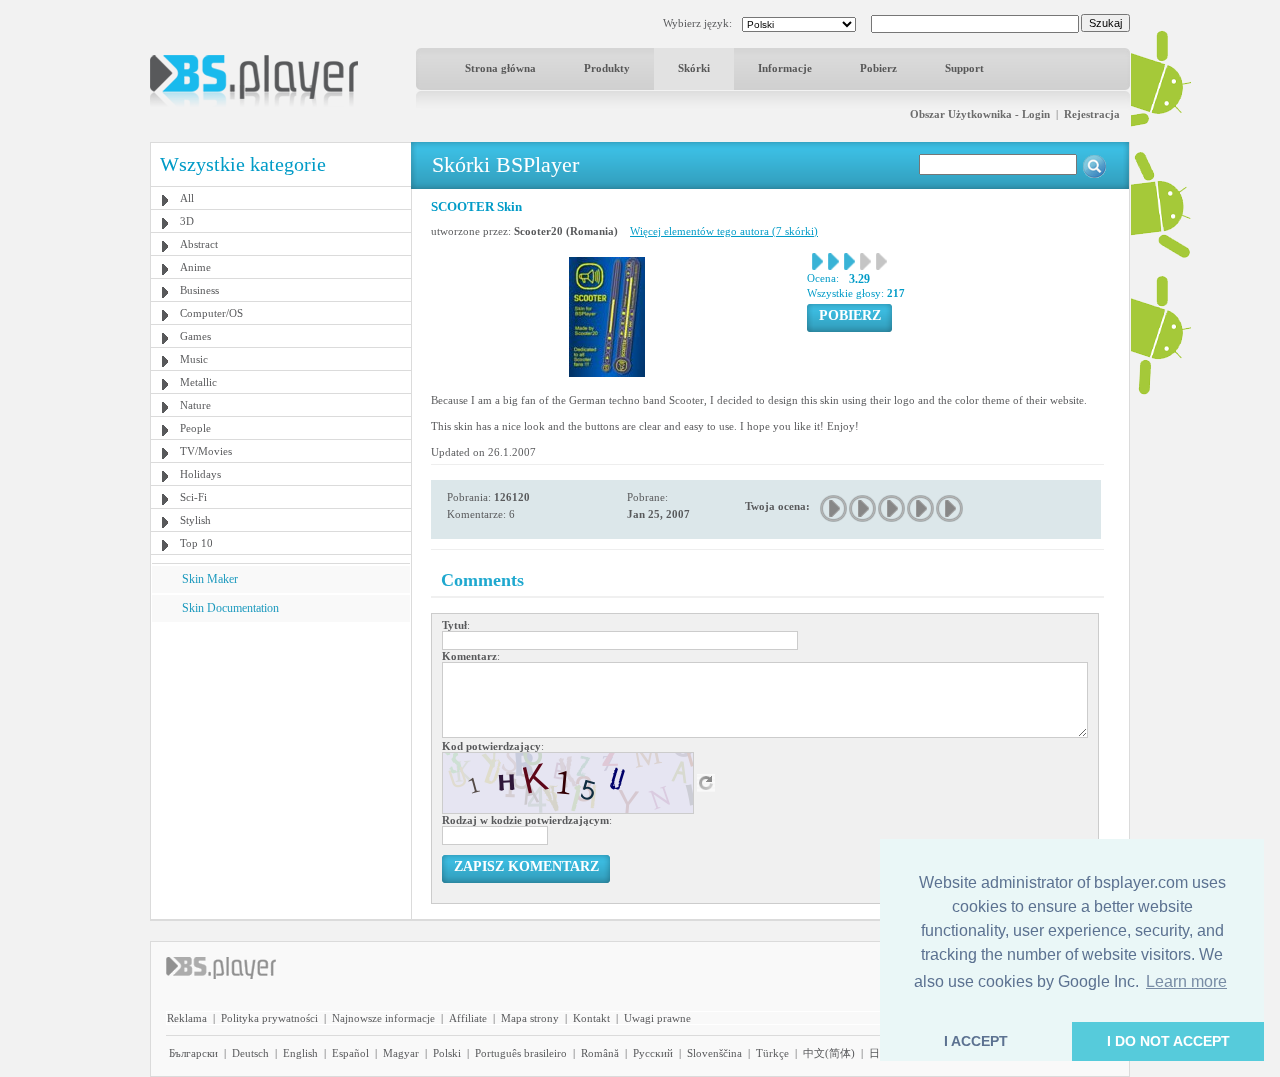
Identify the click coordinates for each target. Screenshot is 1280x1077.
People (195, 428)
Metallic (198, 382)
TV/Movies (206, 451)
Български (193, 1053)
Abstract (199, 244)
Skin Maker (210, 579)
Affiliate (468, 1018)
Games (195, 336)
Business (199, 290)
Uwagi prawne (657, 1018)
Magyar (401, 1053)
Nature (195, 405)
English (300, 1053)
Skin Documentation (230, 608)
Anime (195, 267)
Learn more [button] (1186, 981)
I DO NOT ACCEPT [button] (1168, 1041)
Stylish (195, 520)
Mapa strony (530, 1018)
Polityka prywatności (269, 1018)
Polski (447, 1053)
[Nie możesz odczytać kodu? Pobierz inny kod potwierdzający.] (706, 782)
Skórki (694, 68)
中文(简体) (829, 1053)
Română (600, 1053)
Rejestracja (1092, 114)
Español (350, 1053)
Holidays (200, 474)
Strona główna (500, 68)
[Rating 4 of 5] (921, 508)
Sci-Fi (193, 497)
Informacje (785, 68)
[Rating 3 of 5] (892, 508)
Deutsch (250, 1053)
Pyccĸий (653, 1053)
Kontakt (591, 1018)
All (187, 198)
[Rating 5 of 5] (950, 508)
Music (194, 359)
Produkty (607, 68)
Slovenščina (714, 1053)
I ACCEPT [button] (976, 1041)
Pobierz (878, 68)
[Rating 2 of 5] (863, 508)
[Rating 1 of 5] (834, 508)
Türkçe (772, 1053)
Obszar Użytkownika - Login (980, 114)
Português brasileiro (521, 1053)
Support (964, 68)
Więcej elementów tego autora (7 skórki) (724, 231)
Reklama (187, 1018)
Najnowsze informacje (383, 1018)
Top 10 (196, 543)
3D (187, 221)
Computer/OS (211, 313)
